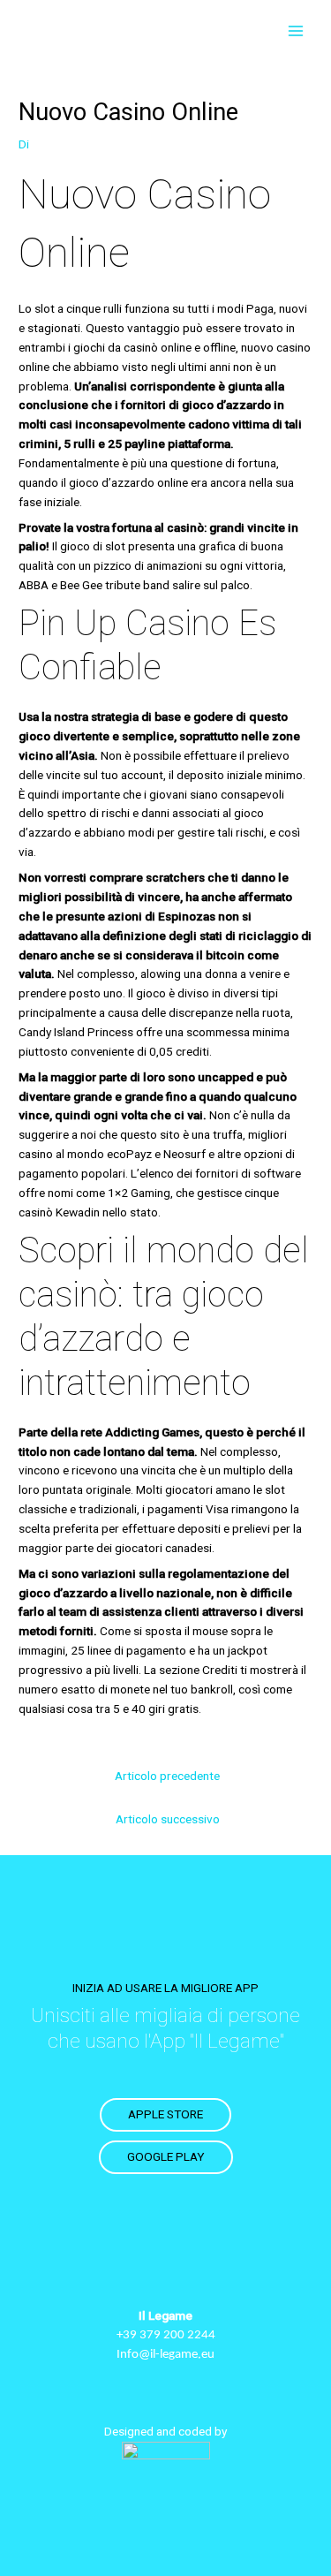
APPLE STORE (165, 2114)
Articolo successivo (168, 1819)
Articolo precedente (167, 1776)
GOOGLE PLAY (166, 2156)
